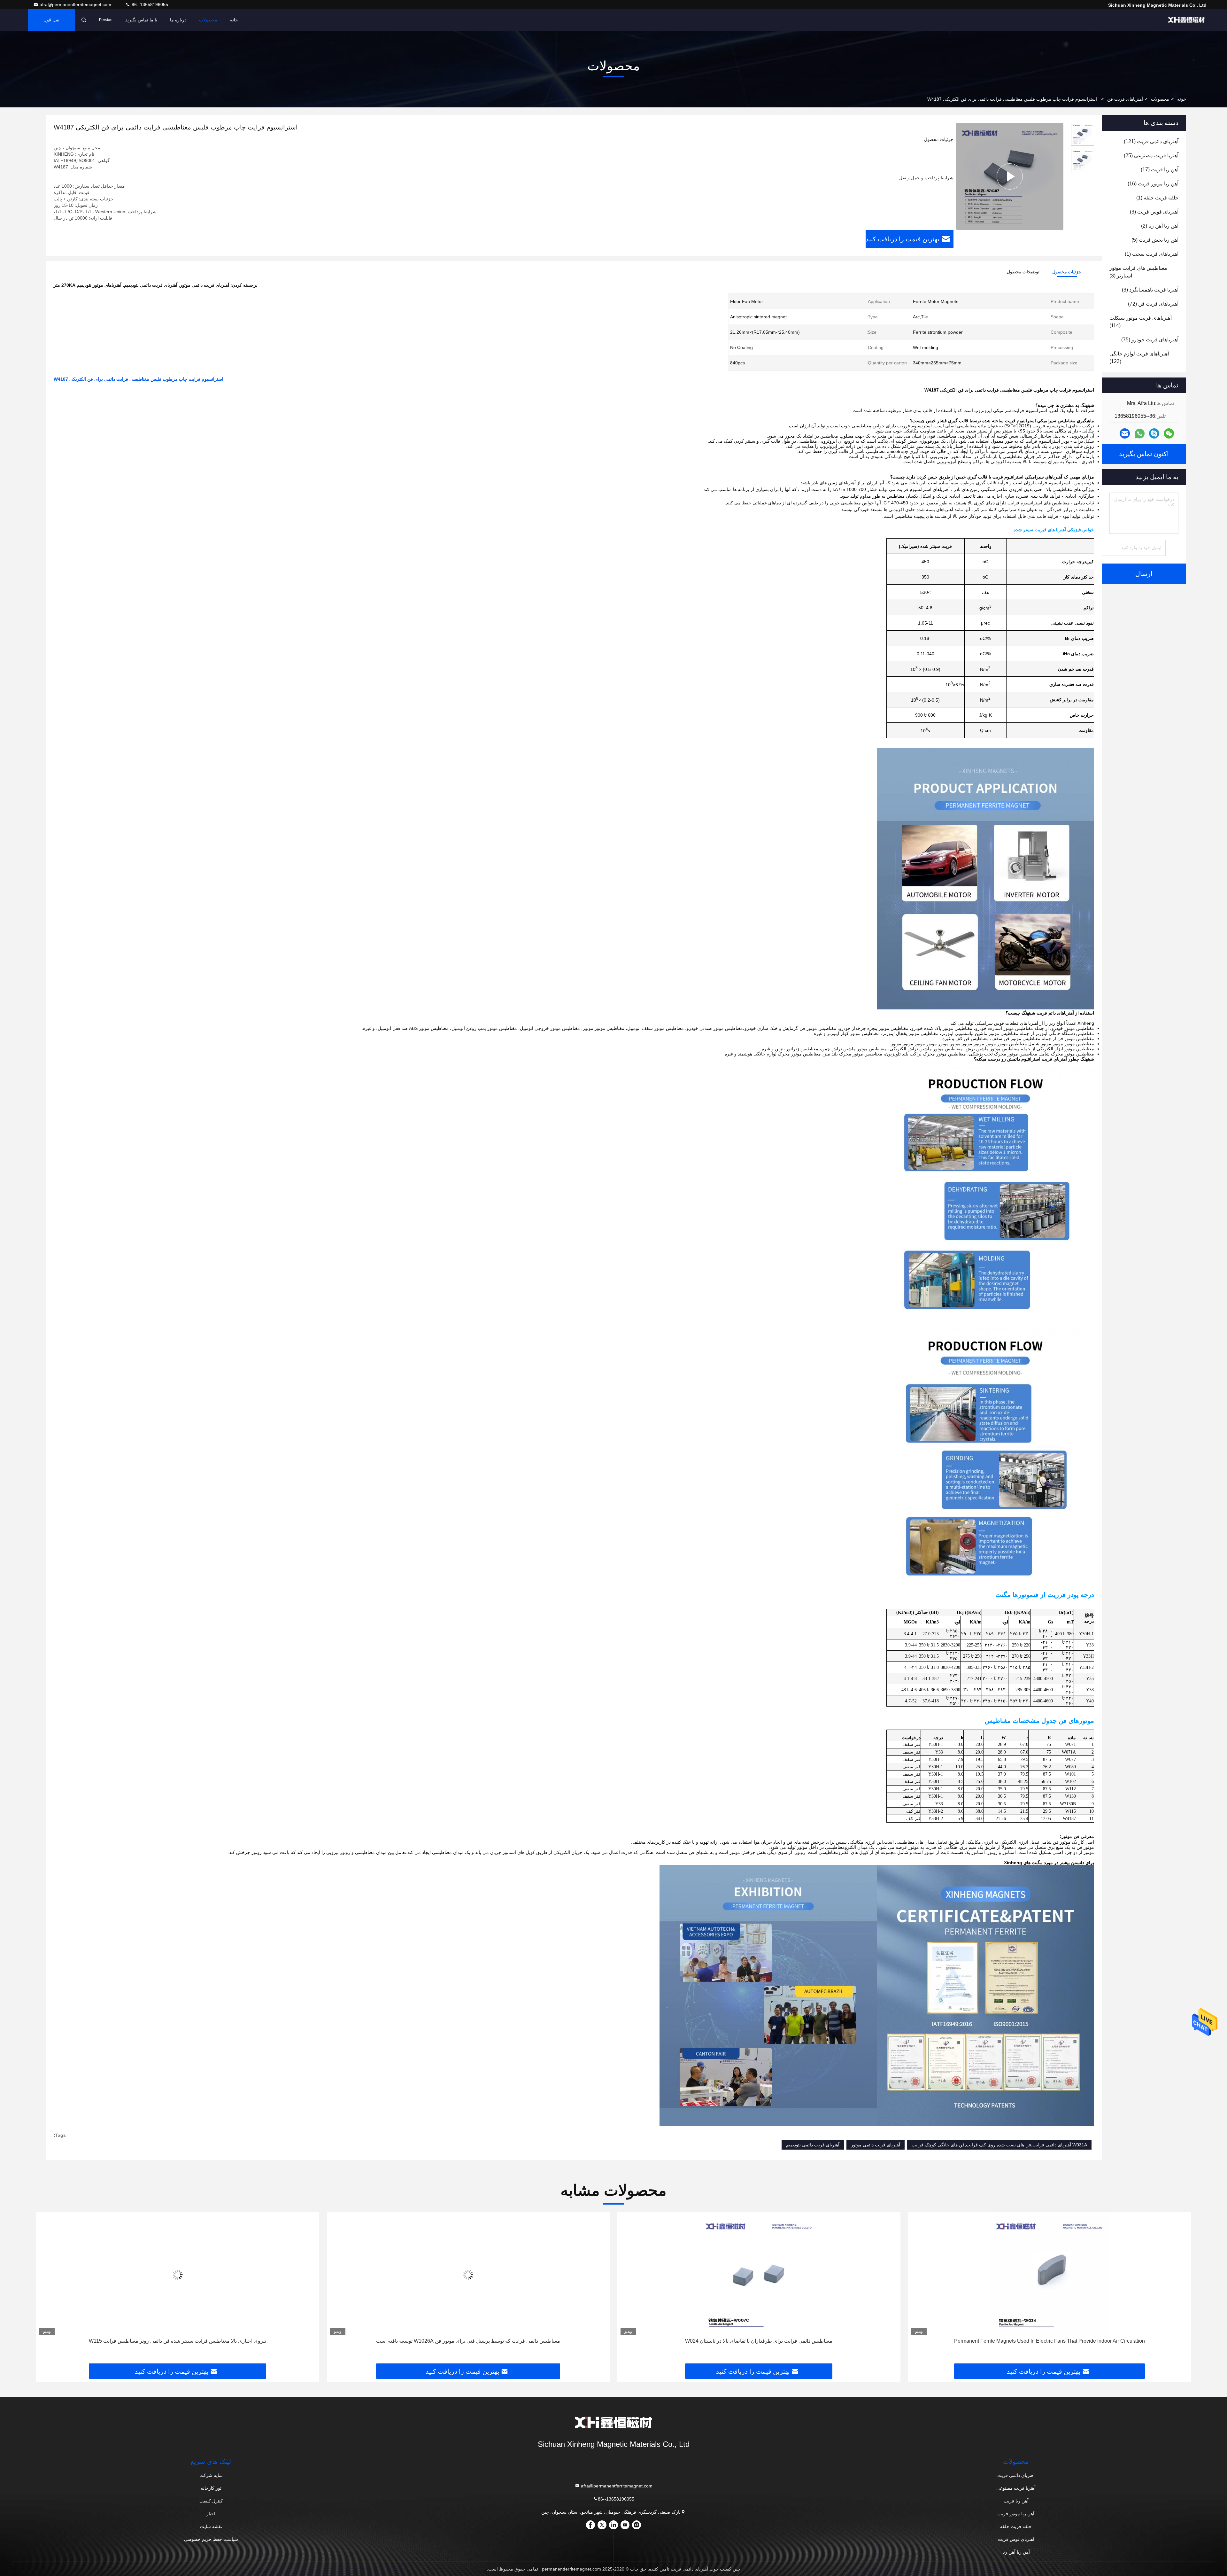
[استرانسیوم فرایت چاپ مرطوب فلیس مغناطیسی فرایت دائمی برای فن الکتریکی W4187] (1010, 176)
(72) (1153, 304)
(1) (1157, 198)
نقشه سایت (211, 2526)
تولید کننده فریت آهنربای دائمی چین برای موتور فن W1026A (468, 2341)
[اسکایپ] (1154, 433)
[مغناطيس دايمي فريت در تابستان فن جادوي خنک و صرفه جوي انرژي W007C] (178, 2275)
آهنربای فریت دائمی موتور (876, 2145)
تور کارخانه (211, 2488)
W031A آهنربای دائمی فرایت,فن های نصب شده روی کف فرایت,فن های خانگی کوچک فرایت (999, 2145)
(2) (1160, 226)
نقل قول (51, 20)
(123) (1139, 358)
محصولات (208, 20)
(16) (1153, 184)
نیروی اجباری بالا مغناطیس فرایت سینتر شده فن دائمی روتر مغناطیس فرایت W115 (759, 2341)
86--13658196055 (149, 4)
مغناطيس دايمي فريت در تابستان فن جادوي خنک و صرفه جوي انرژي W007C (178, 2341)
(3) (1154, 212)
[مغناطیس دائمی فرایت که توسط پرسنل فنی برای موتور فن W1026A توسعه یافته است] (1050, 2275)
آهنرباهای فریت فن (1125, 99)
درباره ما (178, 20)
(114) (1141, 322)
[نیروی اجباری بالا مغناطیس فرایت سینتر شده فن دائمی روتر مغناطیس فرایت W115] (759, 2275)
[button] (1179, 2290)
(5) (1155, 240)
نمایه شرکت (211, 2475)
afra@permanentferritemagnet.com (76, 4)
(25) (1151, 156)
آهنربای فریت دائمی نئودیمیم (813, 2145)
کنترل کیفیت (211, 2501)
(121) (1151, 141)
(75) (1150, 340)
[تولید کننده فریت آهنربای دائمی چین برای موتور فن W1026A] (468, 2275)
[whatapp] (1140, 434)
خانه (234, 20)
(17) (1160, 170)
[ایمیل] (1125, 433)
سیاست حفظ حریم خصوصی (211, 2539)
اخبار (211, 2514)
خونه (1182, 99)
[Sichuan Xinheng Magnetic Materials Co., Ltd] (1186, 20)
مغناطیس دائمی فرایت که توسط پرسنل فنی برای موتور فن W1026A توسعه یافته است (1049, 2341)
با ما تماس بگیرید (141, 20)
